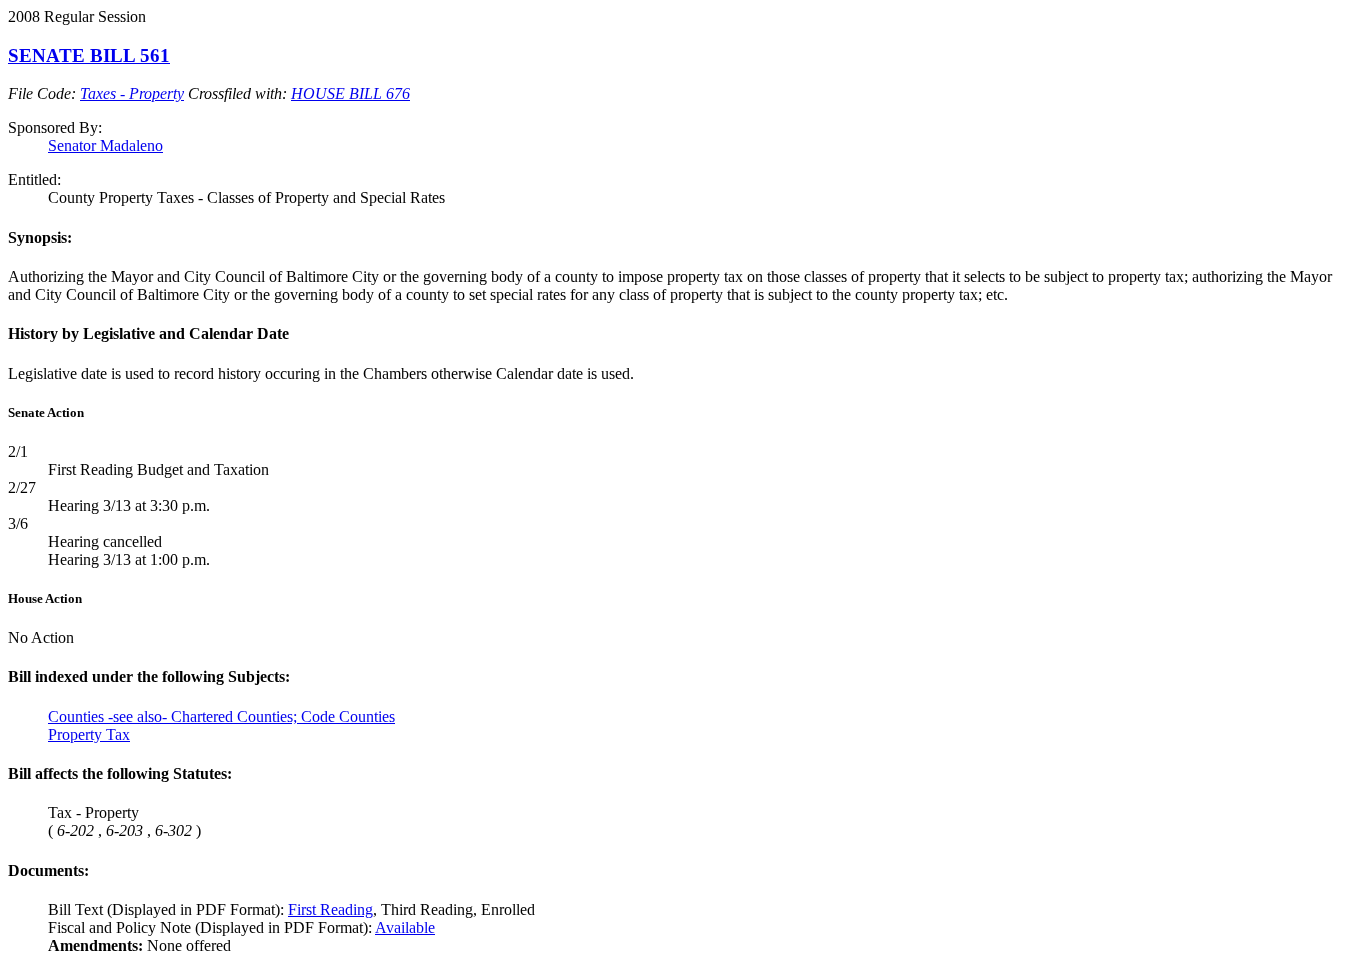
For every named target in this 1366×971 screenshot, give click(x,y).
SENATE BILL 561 (89, 55)
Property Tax (89, 734)
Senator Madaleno (105, 145)
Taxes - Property (132, 93)
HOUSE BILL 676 (350, 93)
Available (405, 927)
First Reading (330, 909)
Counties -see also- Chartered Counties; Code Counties (221, 716)
